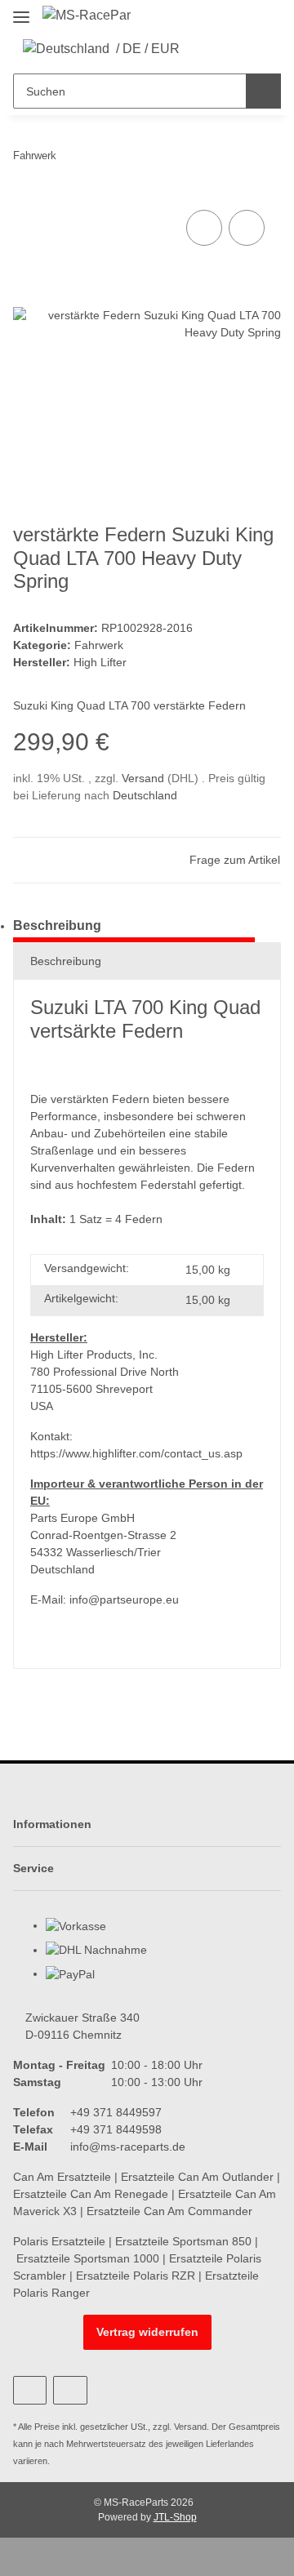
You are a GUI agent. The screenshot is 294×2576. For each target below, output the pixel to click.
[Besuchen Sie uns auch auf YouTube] (30, 2390)
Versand (145, 778)
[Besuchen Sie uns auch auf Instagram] (70, 2390)
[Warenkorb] (253, 49)
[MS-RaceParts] (87, 16)
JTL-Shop (175, 2517)
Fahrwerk (99, 645)
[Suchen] (263, 91)
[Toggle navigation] (21, 10)
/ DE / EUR (148, 49)
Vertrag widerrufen (147, 2332)
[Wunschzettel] (228, 49)
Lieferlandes (230, 2444)
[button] (203, 49)
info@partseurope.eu (124, 1599)
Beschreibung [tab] (57, 925)
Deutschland (145, 795)
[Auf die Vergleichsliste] (204, 228)
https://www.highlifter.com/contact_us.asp (136, 1453)
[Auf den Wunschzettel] (247, 228)
